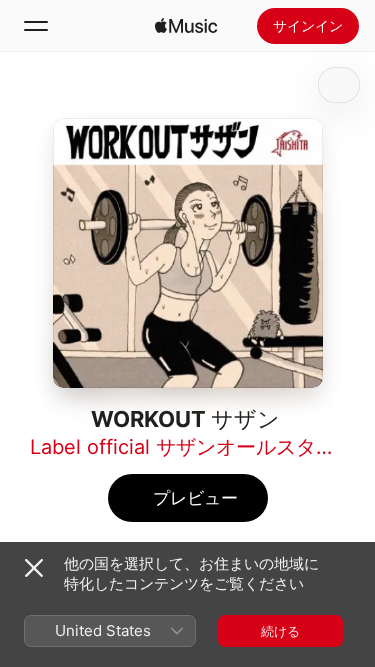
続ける (280, 631)
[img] (186, 26)
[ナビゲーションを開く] (36, 26)
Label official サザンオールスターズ (193, 447)
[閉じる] (34, 568)
